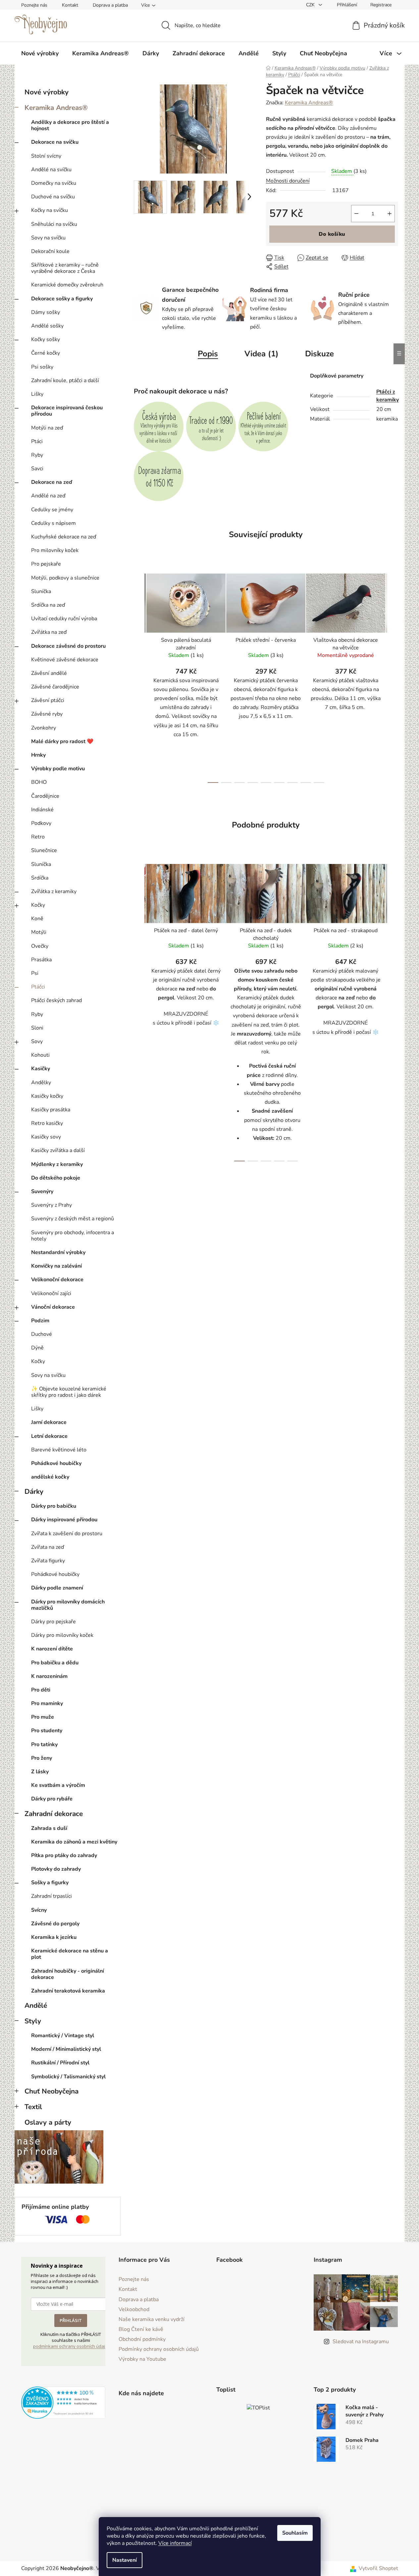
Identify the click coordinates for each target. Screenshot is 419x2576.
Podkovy (41, 823)
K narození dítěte (52, 1649)
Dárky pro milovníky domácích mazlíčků (68, 1605)
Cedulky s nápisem (53, 523)
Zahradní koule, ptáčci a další (65, 380)
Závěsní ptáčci (48, 700)
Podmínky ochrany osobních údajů (159, 2349)
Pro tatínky (44, 1744)
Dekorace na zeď (52, 482)
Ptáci (37, 441)
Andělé (36, 2005)
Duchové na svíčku (53, 197)
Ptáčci (38, 987)
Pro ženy (42, 1758)
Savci (37, 469)
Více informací (175, 2543)
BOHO (39, 782)
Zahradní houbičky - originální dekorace (68, 1974)
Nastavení (125, 2560)
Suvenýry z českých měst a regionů (73, 1219)
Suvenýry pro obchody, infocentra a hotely (73, 1236)
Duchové (42, 1334)
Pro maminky (47, 1703)
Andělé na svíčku (51, 170)
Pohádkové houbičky (56, 1463)
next (393, 676)
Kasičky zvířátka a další (58, 1150)
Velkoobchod (134, 2309)
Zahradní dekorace (54, 1814)
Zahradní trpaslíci (52, 1896)
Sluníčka (41, 591)
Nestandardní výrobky (58, 1252)
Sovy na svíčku (48, 238)
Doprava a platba (110, 5)
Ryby (37, 455)
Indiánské (42, 810)
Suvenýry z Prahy (52, 1205)
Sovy (37, 1041)
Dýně (37, 1348)
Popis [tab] (208, 354)
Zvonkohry (44, 728)
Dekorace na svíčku (55, 142)
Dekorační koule (50, 251)
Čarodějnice (45, 796)
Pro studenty (47, 1731)
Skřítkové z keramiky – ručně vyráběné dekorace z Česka (65, 268)
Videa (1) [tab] (262, 354)
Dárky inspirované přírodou (64, 1520)
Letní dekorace (49, 1436)
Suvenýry (42, 1191)
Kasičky (41, 1069)
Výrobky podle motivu (58, 769)
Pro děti (41, 1690)
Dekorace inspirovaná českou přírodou (67, 411)
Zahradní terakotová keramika (68, 1991)
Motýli (39, 932)
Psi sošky (42, 367)
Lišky (37, 394)
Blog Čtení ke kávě (141, 2329)
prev (139, 676)
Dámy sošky (46, 312)
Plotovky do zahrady (56, 1869)
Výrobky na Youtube (142, 2359)
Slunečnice (44, 850)
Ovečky (40, 946)
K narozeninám (49, 1676)
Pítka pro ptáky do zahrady (64, 1855)
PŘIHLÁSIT (71, 2320)
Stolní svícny (46, 156)
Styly (33, 2021)
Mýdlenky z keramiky (57, 1164)
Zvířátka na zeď (49, 632)
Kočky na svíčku (50, 210)
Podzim (40, 1321)
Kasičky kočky (47, 1096)
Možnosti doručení (288, 181)
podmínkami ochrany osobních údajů (70, 2346)
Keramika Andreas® (56, 108)
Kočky (38, 905)
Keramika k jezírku (54, 1937)
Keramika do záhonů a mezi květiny (74, 1842)
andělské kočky (50, 1477)
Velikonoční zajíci (51, 1293)
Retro (38, 837)
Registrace (381, 5)
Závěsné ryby (47, 714)
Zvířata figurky (48, 1561)
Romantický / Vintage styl (63, 2036)
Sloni (37, 1028)
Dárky (34, 1491)
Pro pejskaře (46, 564)
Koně (37, 919)
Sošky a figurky (50, 1883)
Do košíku (332, 234)
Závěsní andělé (49, 673)
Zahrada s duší (49, 1828)
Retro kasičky (47, 1123)
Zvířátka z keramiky (54, 891)
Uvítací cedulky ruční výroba (64, 619)
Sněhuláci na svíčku (54, 224)
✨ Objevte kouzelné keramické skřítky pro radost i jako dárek (69, 1392)
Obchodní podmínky (142, 2339)
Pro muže (43, 1717)
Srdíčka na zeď (48, 605)
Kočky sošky (46, 339)
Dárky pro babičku (54, 1506)
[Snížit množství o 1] (356, 214)
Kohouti (40, 1055)
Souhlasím (295, 2533)
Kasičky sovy (46, 1137)
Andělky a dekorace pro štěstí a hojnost (70, 125)
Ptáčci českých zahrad (56, 1000)
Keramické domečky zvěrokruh (67, 285)
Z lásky (40, 1772)
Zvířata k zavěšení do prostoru (67, 1534)
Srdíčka (40, 878)
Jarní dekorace (49, 1422)
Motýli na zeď (47, 428)
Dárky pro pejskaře (53, 1622)
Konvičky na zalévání (56, 1266)
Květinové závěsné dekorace (65, 660)
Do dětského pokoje (56, 1178)
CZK (311, 5)
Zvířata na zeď (48, 1547)
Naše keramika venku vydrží (152, 2319)
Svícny (39, 1910)
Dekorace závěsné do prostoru (68, 646)
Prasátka (41, 960)
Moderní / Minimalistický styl (66, 2049)
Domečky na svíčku (54, 183)
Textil (33, 2107)
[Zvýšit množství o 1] (390, 214)
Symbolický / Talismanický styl (68, 2077)
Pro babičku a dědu (55, 1663)
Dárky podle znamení (57, 1588)
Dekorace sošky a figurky (62, 299)
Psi (35, 973)
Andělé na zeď (48, 496)
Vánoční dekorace (53, 1307)
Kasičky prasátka (51, 1110)
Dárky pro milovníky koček (62, 1635)
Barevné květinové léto (59, 1450)
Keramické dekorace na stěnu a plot (70, 1954)
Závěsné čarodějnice (55, 687)
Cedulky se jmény (52, 510)
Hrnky (38, 755)
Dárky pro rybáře (52, 1799)
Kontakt (70, 5)
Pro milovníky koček (55, 550)
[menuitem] (40, 53)
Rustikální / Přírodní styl (60, 2063)
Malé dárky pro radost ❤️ (62, 741)
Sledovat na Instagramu (361, 2342)
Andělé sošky (47, 326)
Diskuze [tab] (319, 354)
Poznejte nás (34, 5)
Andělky (41, 1083)
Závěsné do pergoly (55, 1924)
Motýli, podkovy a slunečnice (65, 578)
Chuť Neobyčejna (52, 2091)
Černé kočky (46, 353)
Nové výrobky (47, 92)
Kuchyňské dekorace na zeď (64, 537)
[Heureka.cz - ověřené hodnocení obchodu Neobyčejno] (63, 2403)
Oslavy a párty (48, 2122)
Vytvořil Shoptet (378, 2568)
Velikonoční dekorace (57, 1280)
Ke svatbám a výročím (58, 1785)
